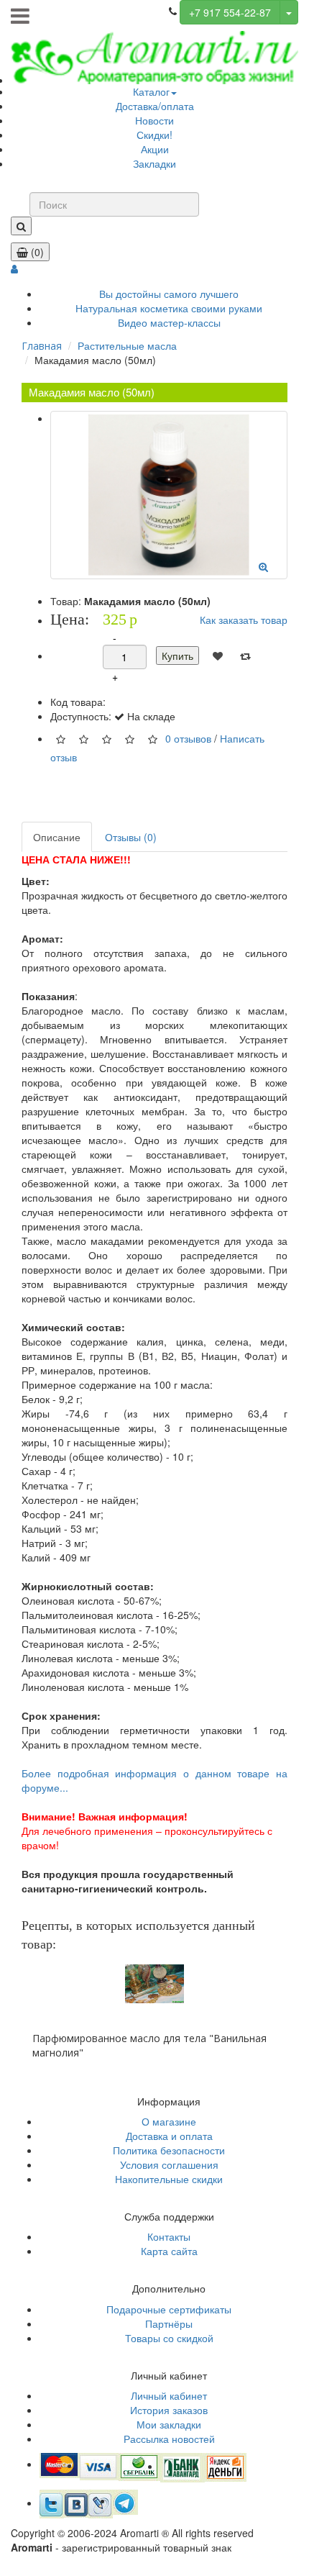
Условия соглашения (169, 2164)
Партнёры (169, 2323)
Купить (177, 656)
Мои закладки (169, 2424)
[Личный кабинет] (14, 268)
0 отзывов (188, 738)
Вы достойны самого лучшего (169, 294)
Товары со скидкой (169, 2338)
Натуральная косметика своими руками (169, 308)
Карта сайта (169, 2251)
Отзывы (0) (131, 837)
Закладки (154, 163)
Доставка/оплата (155, 106)
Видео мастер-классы (169, 322)
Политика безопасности (169, 2150)
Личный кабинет (169, 2395)
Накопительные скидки (169, 2179)
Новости (154, 120)
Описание (57, 837)
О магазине (169, 2121)
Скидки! (154, 135)
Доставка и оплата (169, 2136)
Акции (155, 149)
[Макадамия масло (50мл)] (169, 495)
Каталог (151, 91)
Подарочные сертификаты (169, 2309)
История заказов (169, 2410)
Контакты (169, 2236)
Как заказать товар (244, 620)
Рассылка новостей (169, 2439)
